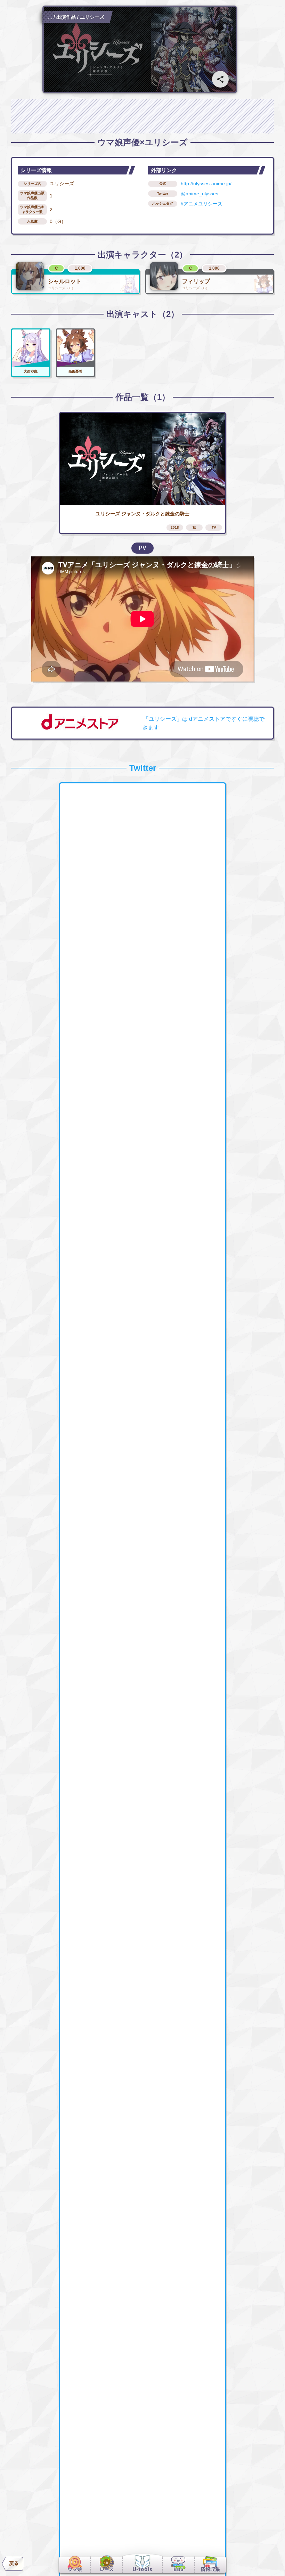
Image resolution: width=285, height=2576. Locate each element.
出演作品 (66, 17)
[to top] (268, 2562)
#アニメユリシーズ (202, 204)
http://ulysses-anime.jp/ (206, 184)
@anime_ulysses (199, 194)
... (50, 17)
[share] (220, 79)
